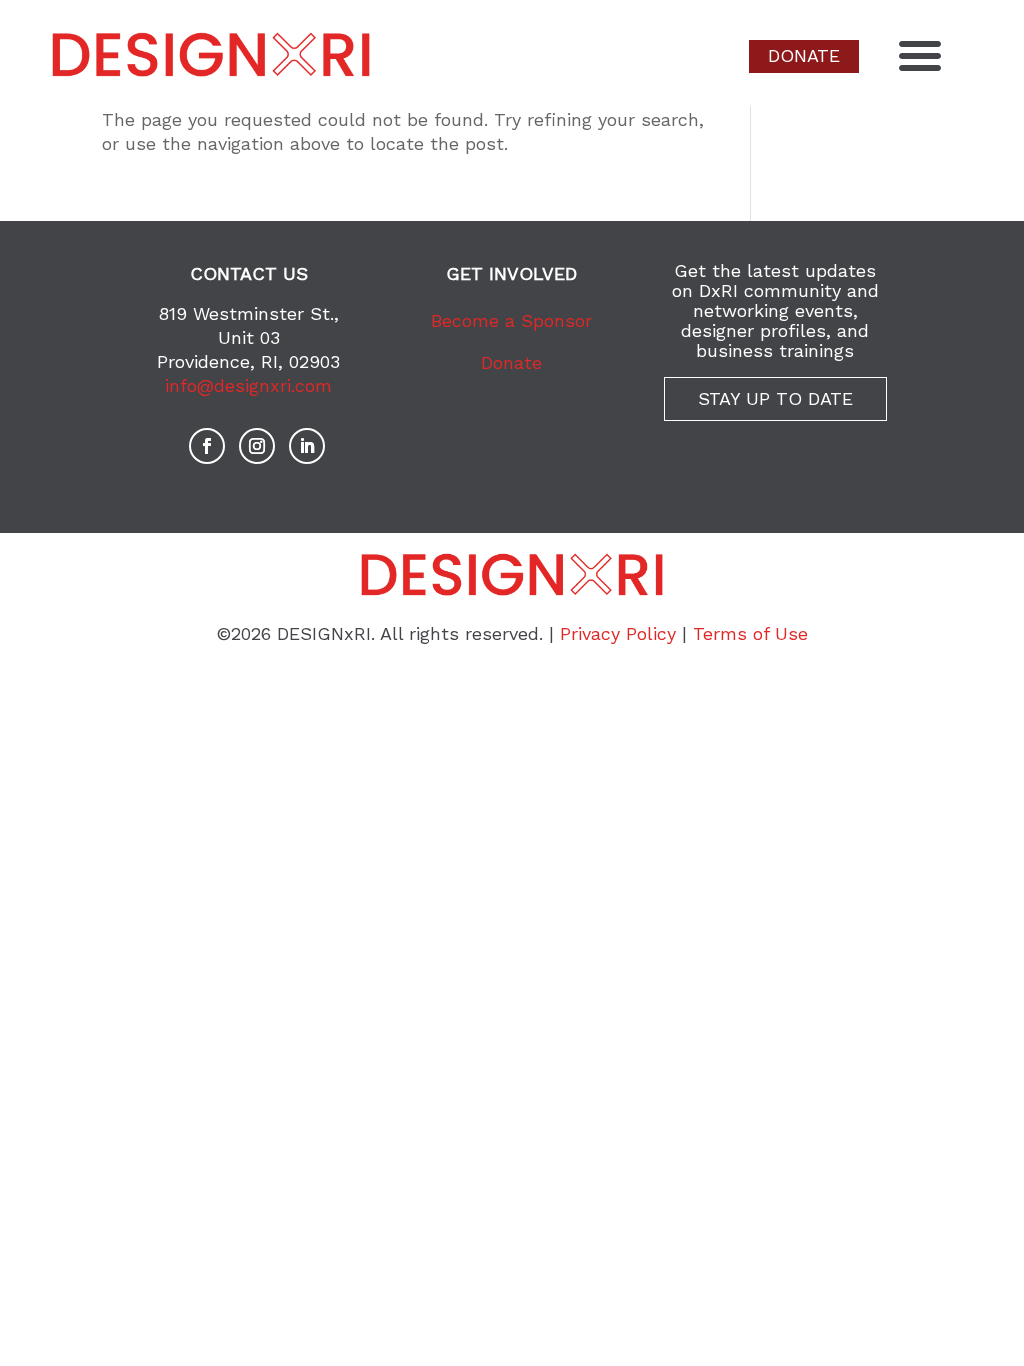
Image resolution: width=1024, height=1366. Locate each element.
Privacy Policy (618, 633)
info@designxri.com (248, 385)
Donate (511, 362)
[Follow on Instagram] (257, 446)
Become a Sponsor (511, 320)
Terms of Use (750, 633)
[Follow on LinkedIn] (307, 446)
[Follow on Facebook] (207, 446)
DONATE (804, 55)
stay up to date (775, 398)
